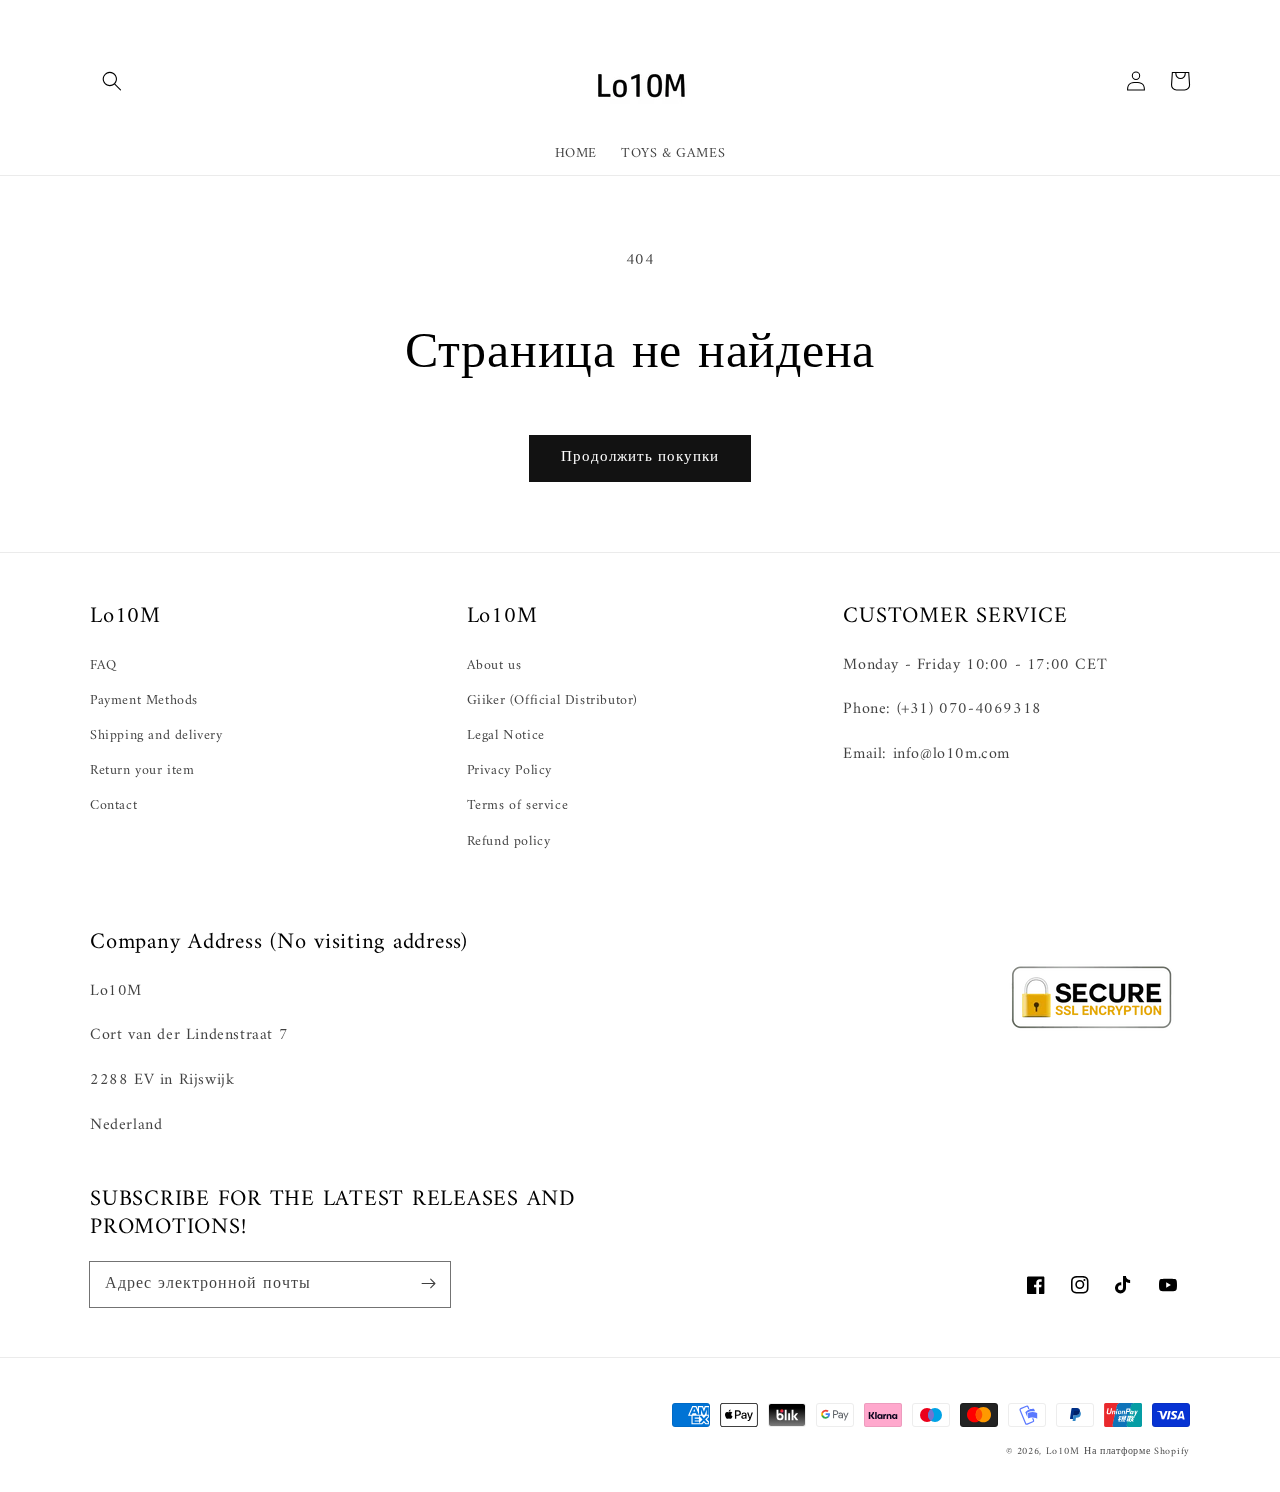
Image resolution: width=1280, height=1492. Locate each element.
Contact (113, 805)
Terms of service (518, 805)
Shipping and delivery (156, 735)
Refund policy (509, 841)
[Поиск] (112, 81)
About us (494, 665)
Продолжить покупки (640, 457)
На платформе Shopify (1137, 1451)
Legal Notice (506, 735)
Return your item (142, 770)
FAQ (103, 665)
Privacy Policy (509, 770)
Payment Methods (144, 700)
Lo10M (1063, 1451)
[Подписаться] (428, 1284)
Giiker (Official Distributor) (552, 700)
